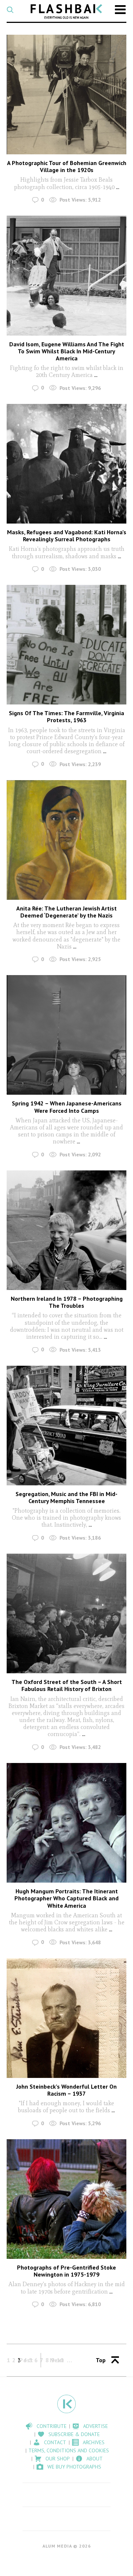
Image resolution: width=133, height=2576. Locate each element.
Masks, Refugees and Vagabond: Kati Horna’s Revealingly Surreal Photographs (67, 536)
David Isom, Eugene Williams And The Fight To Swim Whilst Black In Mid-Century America (67, 351)
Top (101, 2360)
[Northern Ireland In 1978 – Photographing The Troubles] (66, 1230)
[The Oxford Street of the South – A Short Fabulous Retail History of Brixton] (66, 1613)
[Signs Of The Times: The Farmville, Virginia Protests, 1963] (66, 645)
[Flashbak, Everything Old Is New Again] (66, 11)
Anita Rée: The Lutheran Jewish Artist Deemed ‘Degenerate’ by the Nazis (66, 912)
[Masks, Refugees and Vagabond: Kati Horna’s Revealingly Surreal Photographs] (66, 464)
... (118, 187)
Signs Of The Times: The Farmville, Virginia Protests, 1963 (66, 716)
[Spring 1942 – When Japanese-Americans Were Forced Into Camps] (66, 1035)
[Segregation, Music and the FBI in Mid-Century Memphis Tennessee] (66, 1426)
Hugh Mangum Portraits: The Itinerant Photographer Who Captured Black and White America (66, 1898)
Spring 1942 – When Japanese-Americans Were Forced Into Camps (67, 1107)
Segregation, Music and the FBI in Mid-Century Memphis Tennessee (66, 1497)
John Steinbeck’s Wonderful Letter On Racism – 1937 (66, 2090)
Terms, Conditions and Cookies (69, 2450)
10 (60, 2360)
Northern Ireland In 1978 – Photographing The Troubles (67, 1302)
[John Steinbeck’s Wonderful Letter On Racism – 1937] (66, 2018)
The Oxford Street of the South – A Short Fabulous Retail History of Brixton (67, 1685)
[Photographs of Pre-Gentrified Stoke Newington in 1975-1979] (66, 2199)
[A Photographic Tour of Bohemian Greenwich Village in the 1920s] (66, 95)
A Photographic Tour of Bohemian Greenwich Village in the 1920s (67, 166)
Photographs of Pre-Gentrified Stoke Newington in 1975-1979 (66, 2271)
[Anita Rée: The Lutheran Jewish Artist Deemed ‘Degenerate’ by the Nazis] (66, 840)
